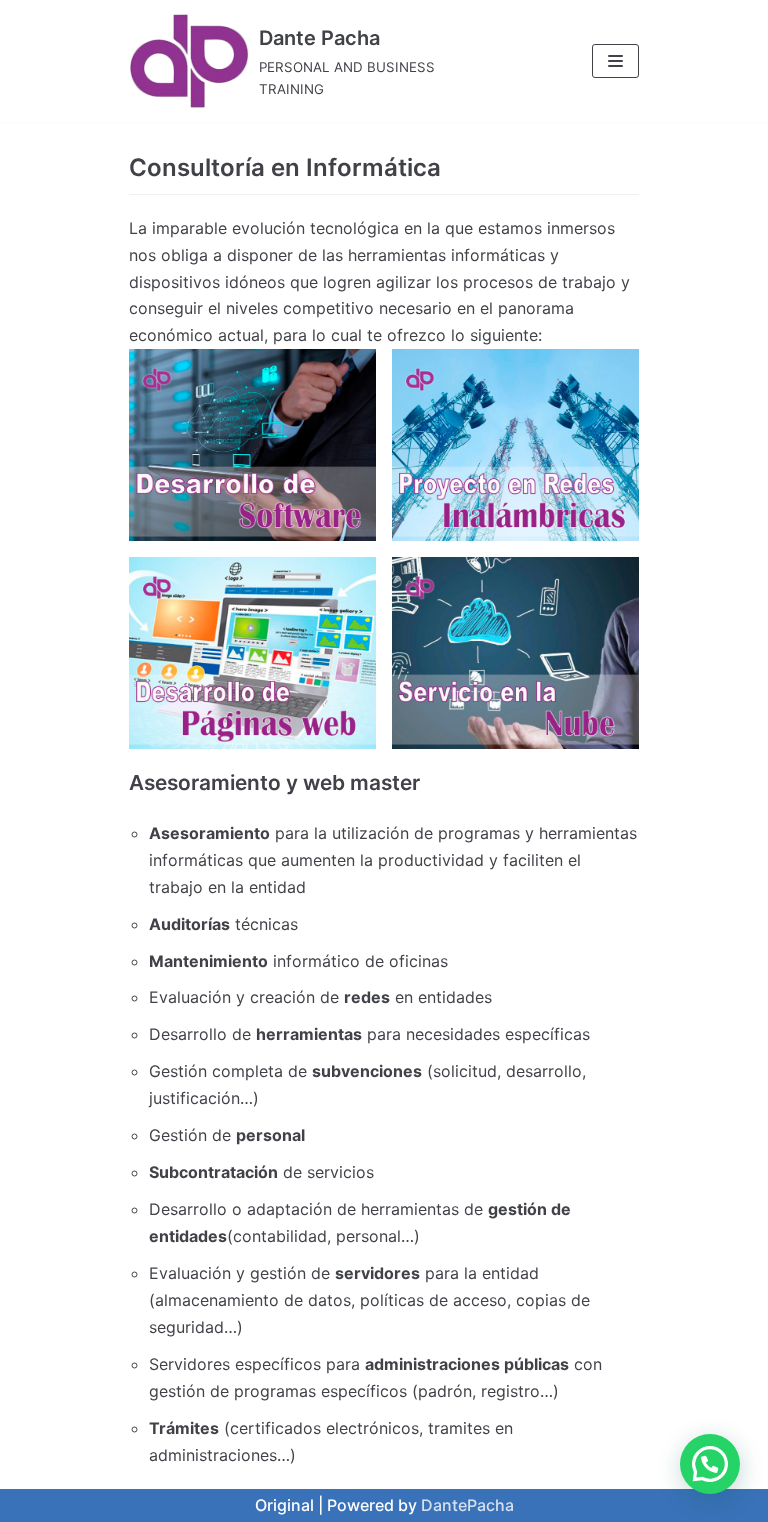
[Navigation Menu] (615, 61)
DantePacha (467, 1505)
